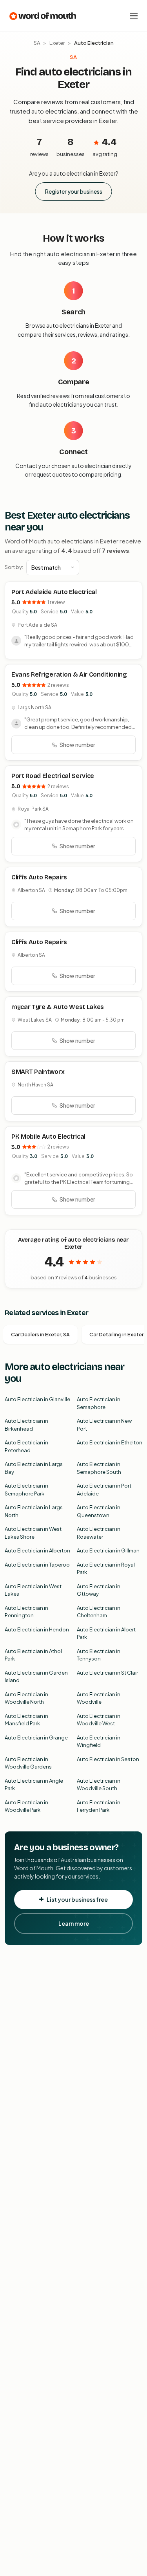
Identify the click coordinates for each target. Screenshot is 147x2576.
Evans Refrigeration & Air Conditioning (69, 674)
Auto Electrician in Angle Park (34, 1785)
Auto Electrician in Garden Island (36, 1677)
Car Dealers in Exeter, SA (40, 1334)
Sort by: (14, 567)
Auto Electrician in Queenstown (99, 1511)
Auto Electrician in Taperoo (37, 1565)
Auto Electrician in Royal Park (106, 1569)
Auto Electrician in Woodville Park (26, 1806)
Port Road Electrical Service (53, 776)
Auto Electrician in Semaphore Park (26, 1490)
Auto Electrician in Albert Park (106, 1633)
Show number (77, 745)
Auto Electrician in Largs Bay (34, 1468)
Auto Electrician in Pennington (26, 1612)
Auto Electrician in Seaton (108, 1759)
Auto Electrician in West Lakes (33, 1590)
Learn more (74, 1923)
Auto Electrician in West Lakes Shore (33, 1533)
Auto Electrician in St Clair (107, 1673)
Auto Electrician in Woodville (99, 1698)
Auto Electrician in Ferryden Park (99, 1806)
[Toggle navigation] (134, 16)
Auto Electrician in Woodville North (26, 1698)
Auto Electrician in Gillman (108, 1550)
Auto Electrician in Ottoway (99, 1590)
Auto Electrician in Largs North (34, 1511)
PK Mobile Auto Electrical (48, 1137)
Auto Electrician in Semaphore (99, 1403)
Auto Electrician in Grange (36, 1738)
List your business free (77, 1899)
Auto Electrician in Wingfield (99, 1741)
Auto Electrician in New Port (104, 1425)
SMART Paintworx (38, 1072)
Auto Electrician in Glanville (37, 1399)
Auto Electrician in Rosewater (99, 1533)
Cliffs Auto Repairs (39, 877)
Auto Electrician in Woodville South (99, 1785)
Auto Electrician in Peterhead (26, 1446)
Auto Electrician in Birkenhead (26, 1425)
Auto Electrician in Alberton (37, 1550)
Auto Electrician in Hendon (37, 1629)
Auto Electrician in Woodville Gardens (28, 1763)
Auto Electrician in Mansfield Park (26, 1720)
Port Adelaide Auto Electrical (54, 592)
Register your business (74, 191)
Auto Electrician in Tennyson (99, 1655)
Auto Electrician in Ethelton (110, 1442)
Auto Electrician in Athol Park (33, 1655)
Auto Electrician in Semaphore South (99, 1468)
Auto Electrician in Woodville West (99, 1720)
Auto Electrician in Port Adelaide (104, 1490)
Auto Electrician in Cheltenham (99, 1612)
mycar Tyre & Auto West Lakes (58, 1007)
